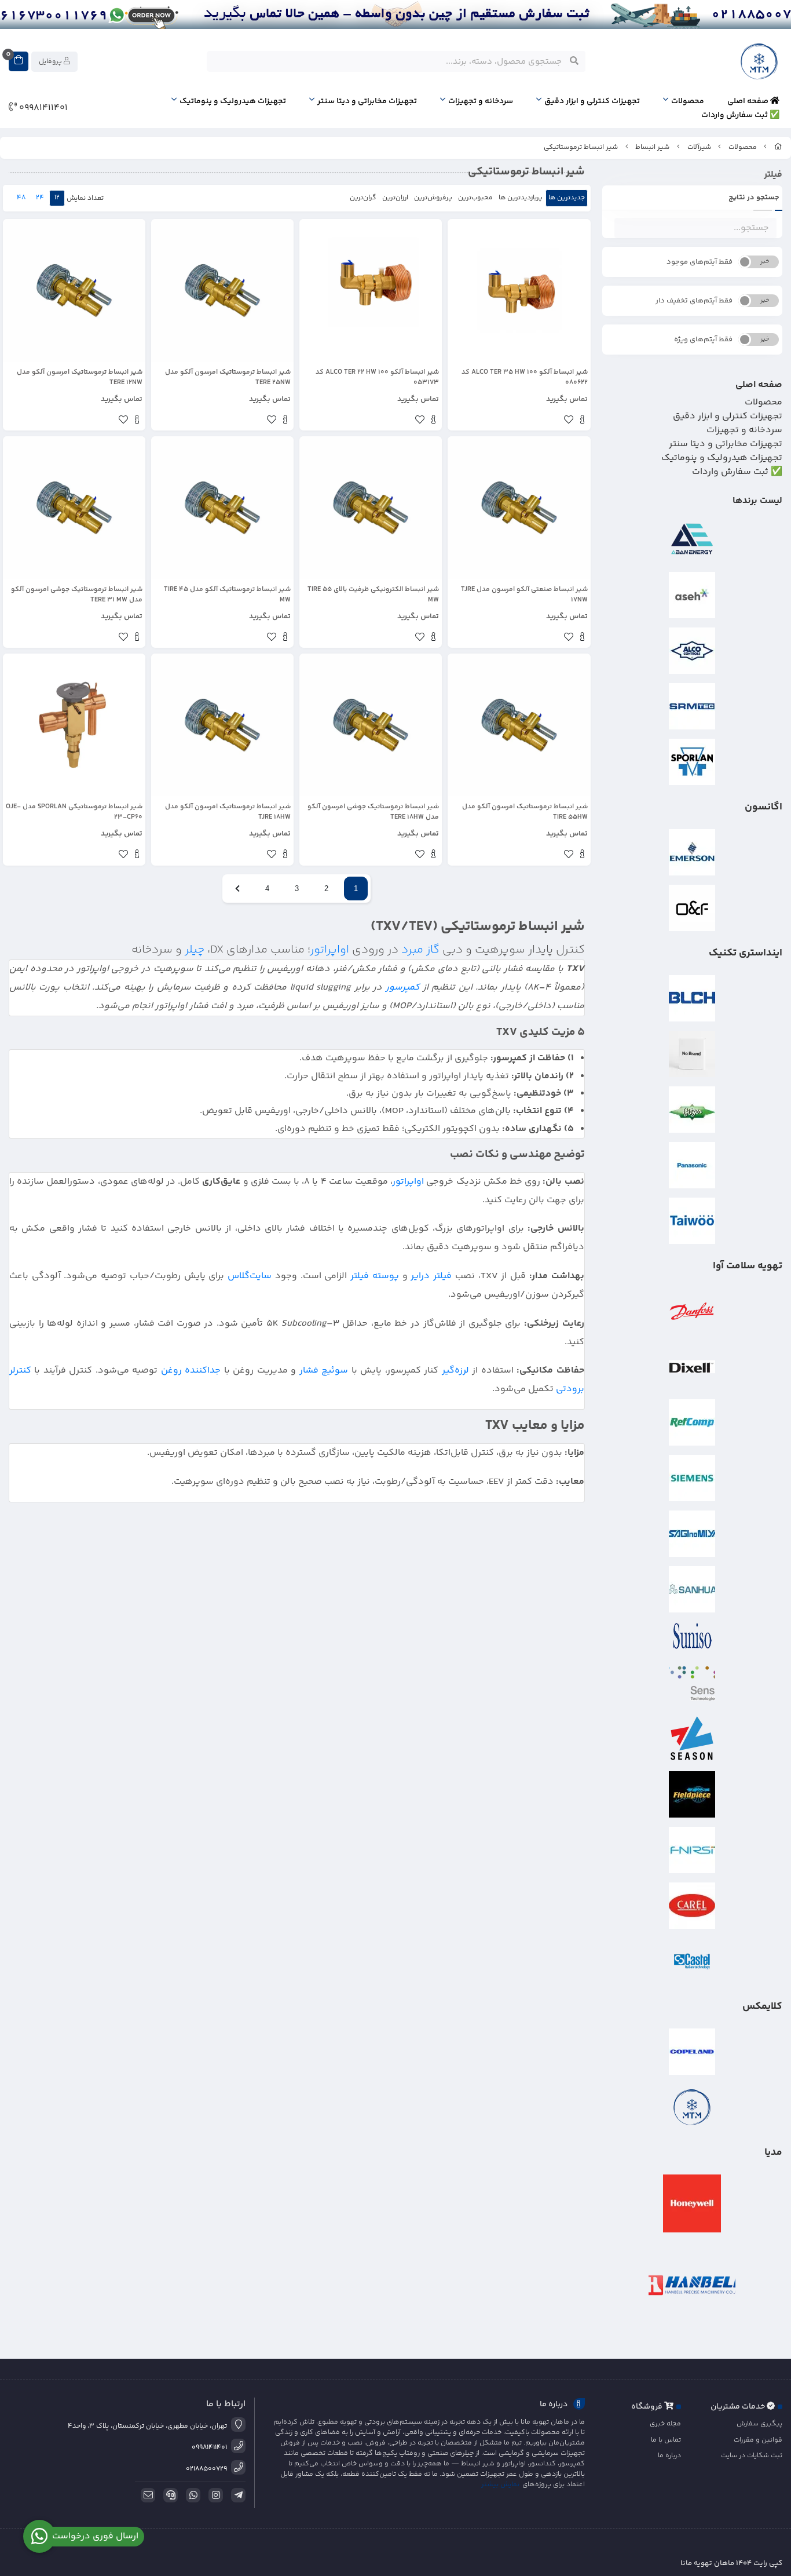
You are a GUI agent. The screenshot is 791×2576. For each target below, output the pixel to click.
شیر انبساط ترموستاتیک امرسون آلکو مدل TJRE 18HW (228, 812)
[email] (146, 2495)
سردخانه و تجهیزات (481, 101)
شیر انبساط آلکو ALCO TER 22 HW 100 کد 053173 (377, 378)
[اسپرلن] (693, 762)
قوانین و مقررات (758, 2440)
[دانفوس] (693, 1311)
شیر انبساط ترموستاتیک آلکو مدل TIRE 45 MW (227, 595)
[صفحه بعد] (237, 889)
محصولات (688, 101)
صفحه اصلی (749, 101)
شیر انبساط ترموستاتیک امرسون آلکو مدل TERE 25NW (228, 378)
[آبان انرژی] (693, 539)
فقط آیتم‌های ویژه (703, 340)
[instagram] (214, 2495)
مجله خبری (665, 2424)
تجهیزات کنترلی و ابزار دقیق (592, 101)
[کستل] (693, 1961)
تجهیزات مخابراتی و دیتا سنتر (367, 101)
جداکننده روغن (191, 1371)
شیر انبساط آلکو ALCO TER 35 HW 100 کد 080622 (524, 378)
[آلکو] (693, 651)
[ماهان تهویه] (693, 2107)
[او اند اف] (693, 908)
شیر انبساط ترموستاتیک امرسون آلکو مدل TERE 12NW (80, 378)
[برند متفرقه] (693, 1054)
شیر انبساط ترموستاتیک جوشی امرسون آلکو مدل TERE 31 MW (77, 595)
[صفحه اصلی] (778, 147)
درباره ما (669, 2456)
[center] (574, 61)
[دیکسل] (693, 1367)
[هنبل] (693, 2285)
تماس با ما (666, 2440)
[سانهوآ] (693, 1589)
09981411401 (42, 108)
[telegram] (236, 2495)
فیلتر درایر (431, 1276)
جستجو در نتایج (754, 198)
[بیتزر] (693, 1110)
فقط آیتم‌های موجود (700, 262)
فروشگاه (648, 2407)
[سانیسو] (693, 1636)
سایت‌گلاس (250, 1276)
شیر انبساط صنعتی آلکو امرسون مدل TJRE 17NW (524, 595)
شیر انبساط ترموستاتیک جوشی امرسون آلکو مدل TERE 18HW (373, 812)
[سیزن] (693, 1739)
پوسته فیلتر (375, 1276)
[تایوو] (693, 1221)
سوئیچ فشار (324, 1371)
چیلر (195, 950)
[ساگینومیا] (693, 1534)
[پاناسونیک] (693, 1165)
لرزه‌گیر (455, 1371)
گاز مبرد (420, 950)
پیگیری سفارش (759, 2424)
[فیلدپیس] (693, 1794)
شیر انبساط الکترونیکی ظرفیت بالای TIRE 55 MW (373, 595)
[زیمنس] (693, 1478)
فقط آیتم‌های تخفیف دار (694, 301)
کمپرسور (403, 988)
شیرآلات (699, 147)
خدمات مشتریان (739, 2407)
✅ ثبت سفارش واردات (740, 115)
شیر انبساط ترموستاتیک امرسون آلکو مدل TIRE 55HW (525, 812)
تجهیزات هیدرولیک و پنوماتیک (233, 101)
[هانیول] (693, 2203)
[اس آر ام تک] (693, 706)
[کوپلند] (693, 2052)
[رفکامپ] (693, 1422)
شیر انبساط (652, 147)
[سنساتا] (693, 1683)
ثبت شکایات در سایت (752, 2456)
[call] (169, 2495)
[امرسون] (693, 852)
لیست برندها (757, 501)
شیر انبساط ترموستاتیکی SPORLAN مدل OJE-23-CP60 (74, 812)
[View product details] (582, 421)
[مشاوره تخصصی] (395, 14)
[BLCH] (693, 998)
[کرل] (693, 1906)
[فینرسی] (693, 1850)
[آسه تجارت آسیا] (693, 595)
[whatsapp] (191, 2495)
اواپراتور (330, 950)
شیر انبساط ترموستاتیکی (581, 147)
